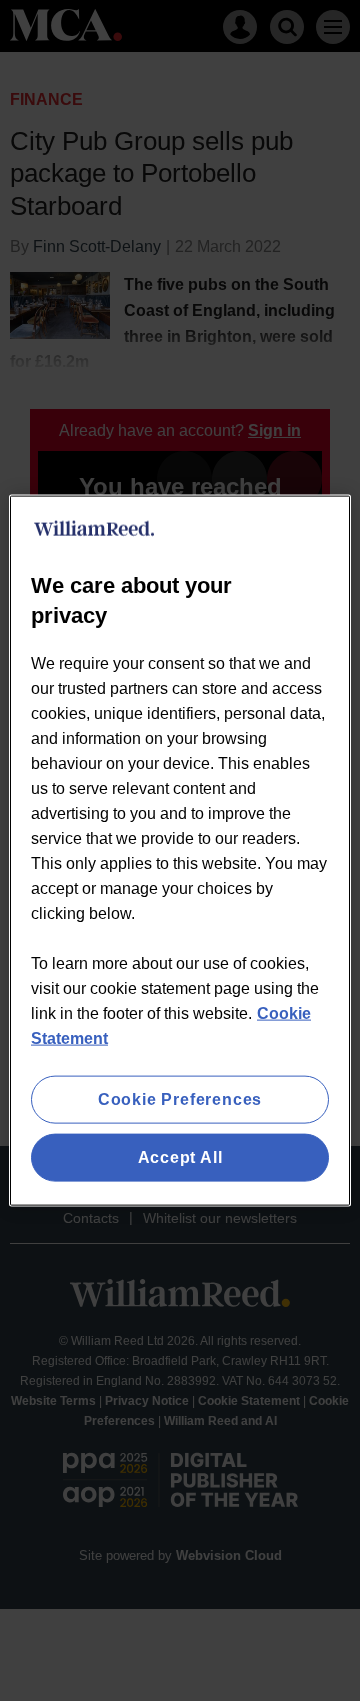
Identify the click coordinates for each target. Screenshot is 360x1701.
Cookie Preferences (180, 1098)
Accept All (180, 1157)
